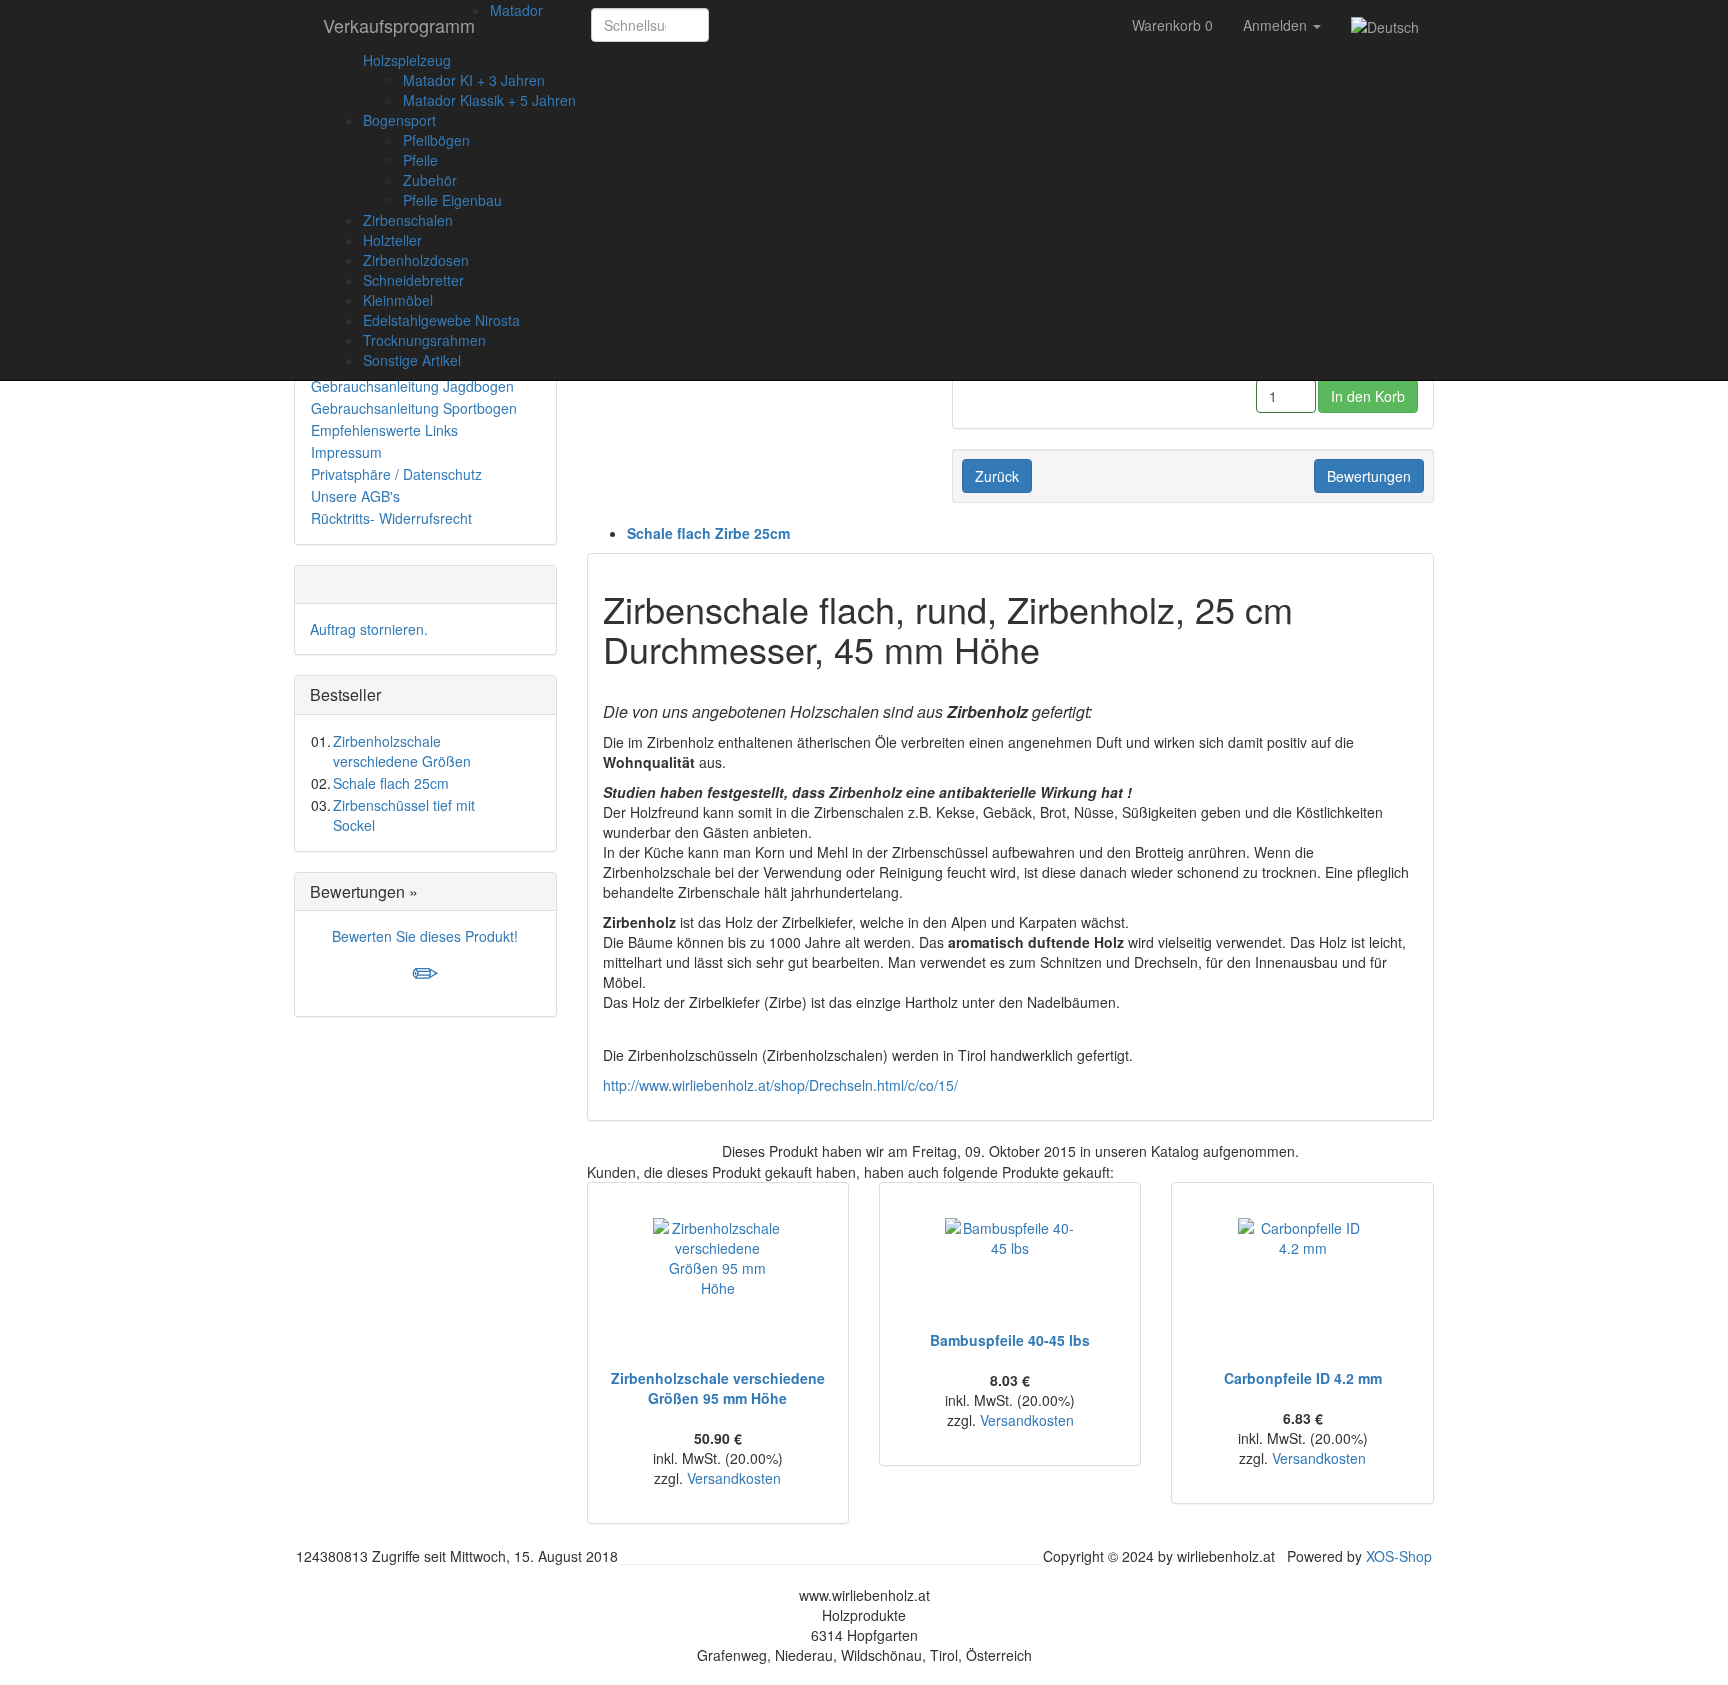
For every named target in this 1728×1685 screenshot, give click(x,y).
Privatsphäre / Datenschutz (396, 474)
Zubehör (430, 180)
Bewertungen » (364, 891)
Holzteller (392, 240)
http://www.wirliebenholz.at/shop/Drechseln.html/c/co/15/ (780, 1085)
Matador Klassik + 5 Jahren (489, 100)
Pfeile (420, 160)
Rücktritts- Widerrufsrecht (391, 518)
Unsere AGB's (355, 496)
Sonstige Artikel (412, 360)
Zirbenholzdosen (416, 260)
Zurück (997, 476)
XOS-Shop (1399, 1556)
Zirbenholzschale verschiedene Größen (402, 751)
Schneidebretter (413, 280)
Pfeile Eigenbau (452, 200)
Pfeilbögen (436, 140)
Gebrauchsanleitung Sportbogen (414, 408)
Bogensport (399, 120)
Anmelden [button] (1277, 25)
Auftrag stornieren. (369, 629)
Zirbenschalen (408, 220)
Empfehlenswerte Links (384, 430)
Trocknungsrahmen (424, 340)
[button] (731, 25)
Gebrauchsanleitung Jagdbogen (412, 386)
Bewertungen (1369, 476)
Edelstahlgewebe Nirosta (441, 320)
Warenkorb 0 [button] (1172, 25)
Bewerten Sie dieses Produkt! (425, 936)
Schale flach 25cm (391, 783)
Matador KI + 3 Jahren (474, 80)
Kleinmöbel (398, 300)
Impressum (346, 452)
